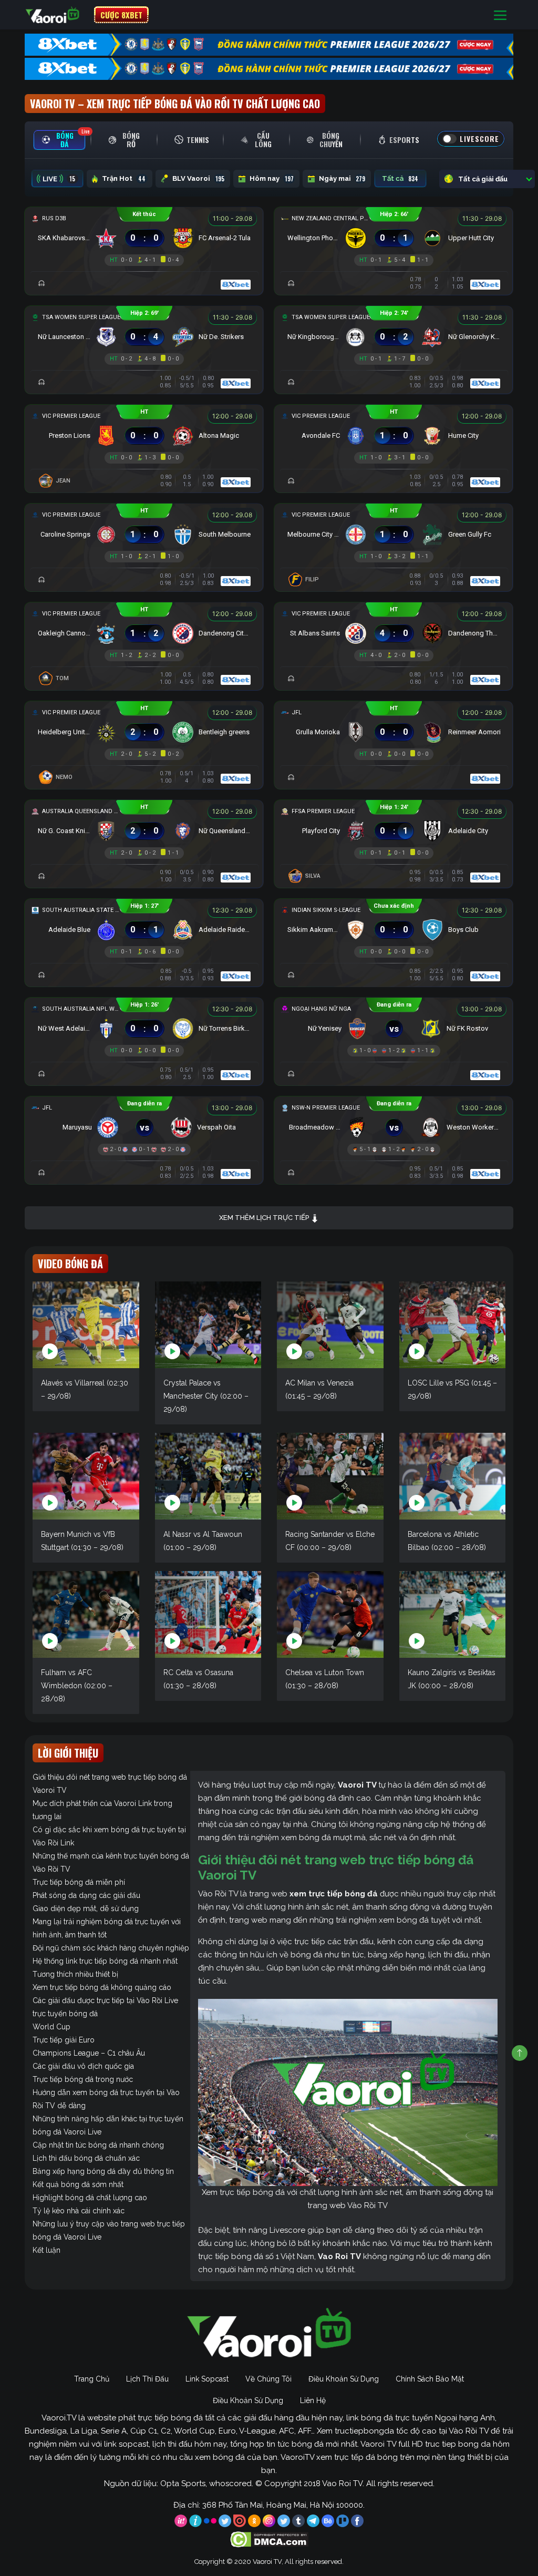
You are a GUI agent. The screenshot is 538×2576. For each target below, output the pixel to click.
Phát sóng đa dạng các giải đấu (86, 1895)
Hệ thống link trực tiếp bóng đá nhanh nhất (105, 1961)
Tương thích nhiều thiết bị (75, 1974)
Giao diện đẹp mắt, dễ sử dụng (86, 1908)
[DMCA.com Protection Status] (269, 2539)
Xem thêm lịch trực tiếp (265, 1218)
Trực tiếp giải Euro (64, 2040)
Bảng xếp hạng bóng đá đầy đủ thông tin (103, 2171)
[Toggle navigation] (500, 15)
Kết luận (46, 2250)
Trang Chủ (92, 2379)
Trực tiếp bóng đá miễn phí (79, 1882)
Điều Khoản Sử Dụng (344, 2379)
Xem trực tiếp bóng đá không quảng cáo (102, 1987)
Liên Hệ (313, 2400)
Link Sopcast (207, 2379)
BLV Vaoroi (198, 179)
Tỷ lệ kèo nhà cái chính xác (79, 2211)
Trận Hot (124, 179)
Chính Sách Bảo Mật (430, 2379)
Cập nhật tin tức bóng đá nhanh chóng (98, 2145)
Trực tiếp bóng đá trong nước (83, 2079)
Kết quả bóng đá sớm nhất (78, 2184)
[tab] (59, 140)
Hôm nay (272, 179)
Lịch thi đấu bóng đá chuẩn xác (86, 2158)
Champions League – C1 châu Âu (89, 2053)
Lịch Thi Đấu (147, 2379)
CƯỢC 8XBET (121, 15)
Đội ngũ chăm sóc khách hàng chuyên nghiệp (111, 1948)
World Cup (51, 2027)
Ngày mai (342, 179)
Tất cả (400, 179)
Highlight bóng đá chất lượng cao (90, 2198)
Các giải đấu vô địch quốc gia (83, 2066)
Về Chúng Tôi (268, 2379)
